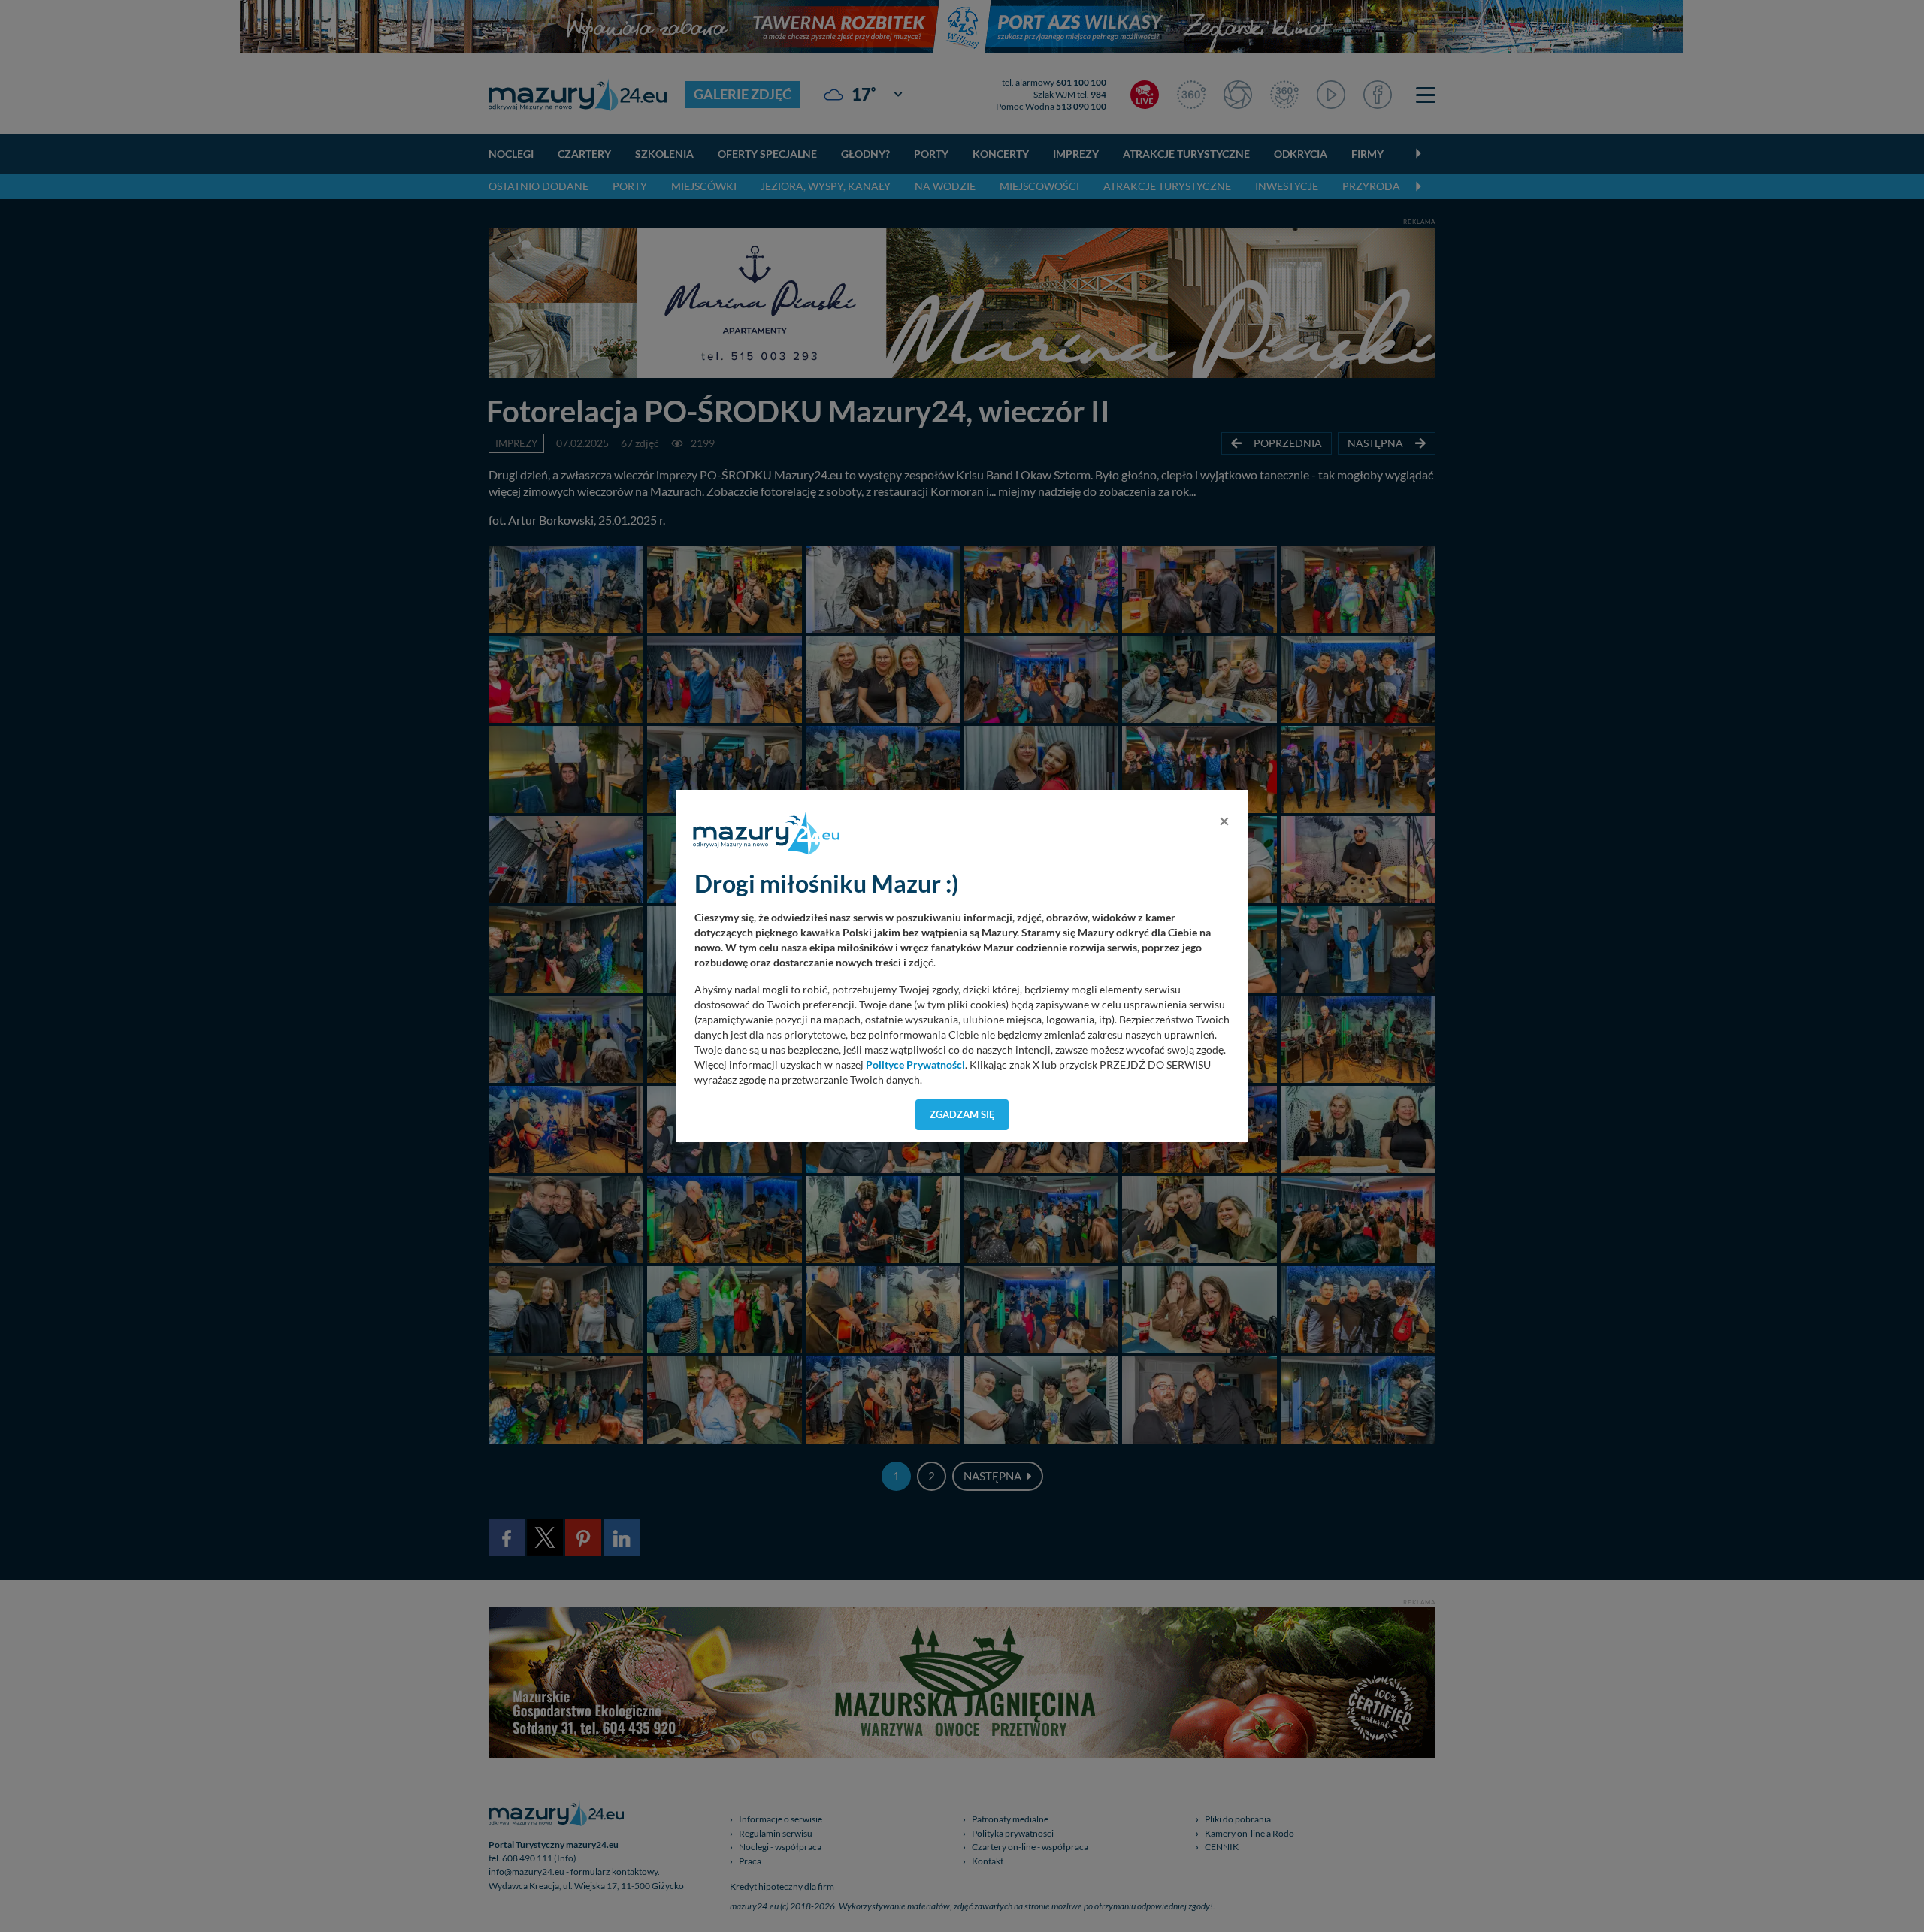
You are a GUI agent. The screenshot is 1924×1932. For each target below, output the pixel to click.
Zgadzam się (962, 1114)
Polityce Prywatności (915, 1065)
